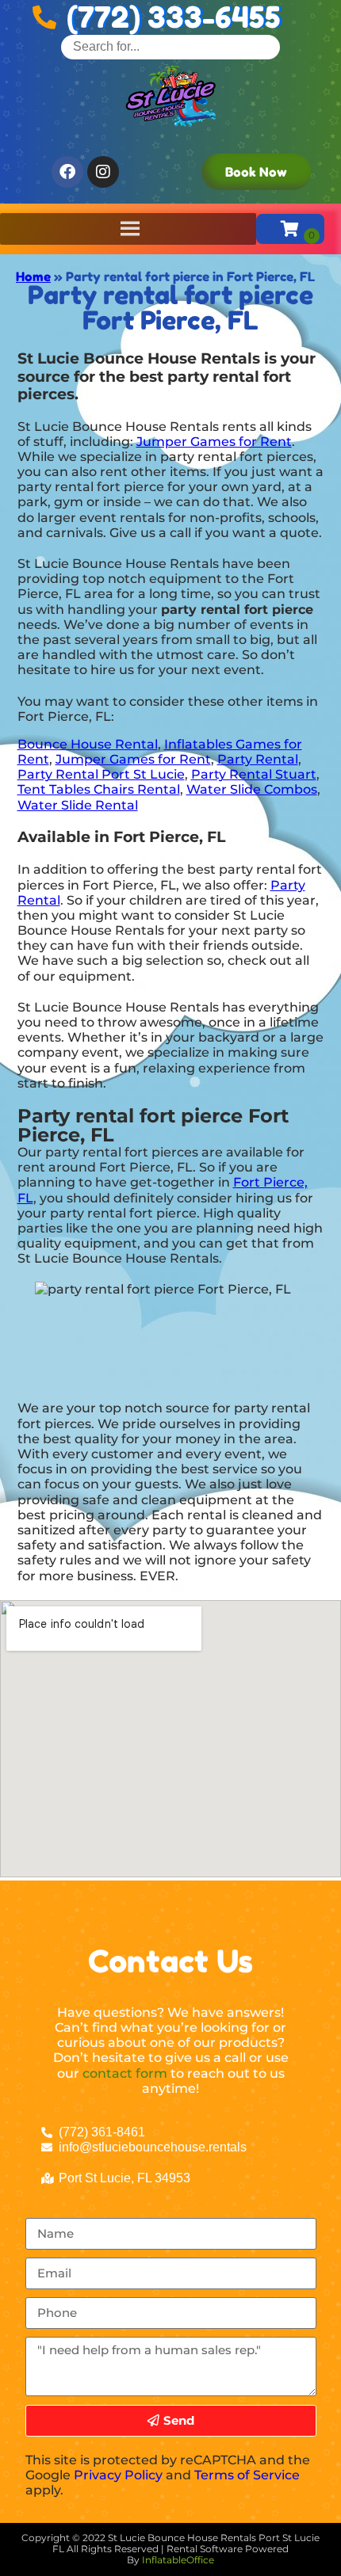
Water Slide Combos (252, 789)
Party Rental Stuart (254, 774)
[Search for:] (170, 46)
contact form (125, 2073)
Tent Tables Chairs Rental (99, 789)
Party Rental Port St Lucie (101, 774)
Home (33, 276)
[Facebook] (67, 172)
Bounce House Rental (88, 744)
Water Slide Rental (78, 805)
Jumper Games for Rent (214, 442)
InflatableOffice (178, 2560)
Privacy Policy (118, 2475)
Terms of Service (247, 2475)
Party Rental (258, 759)
